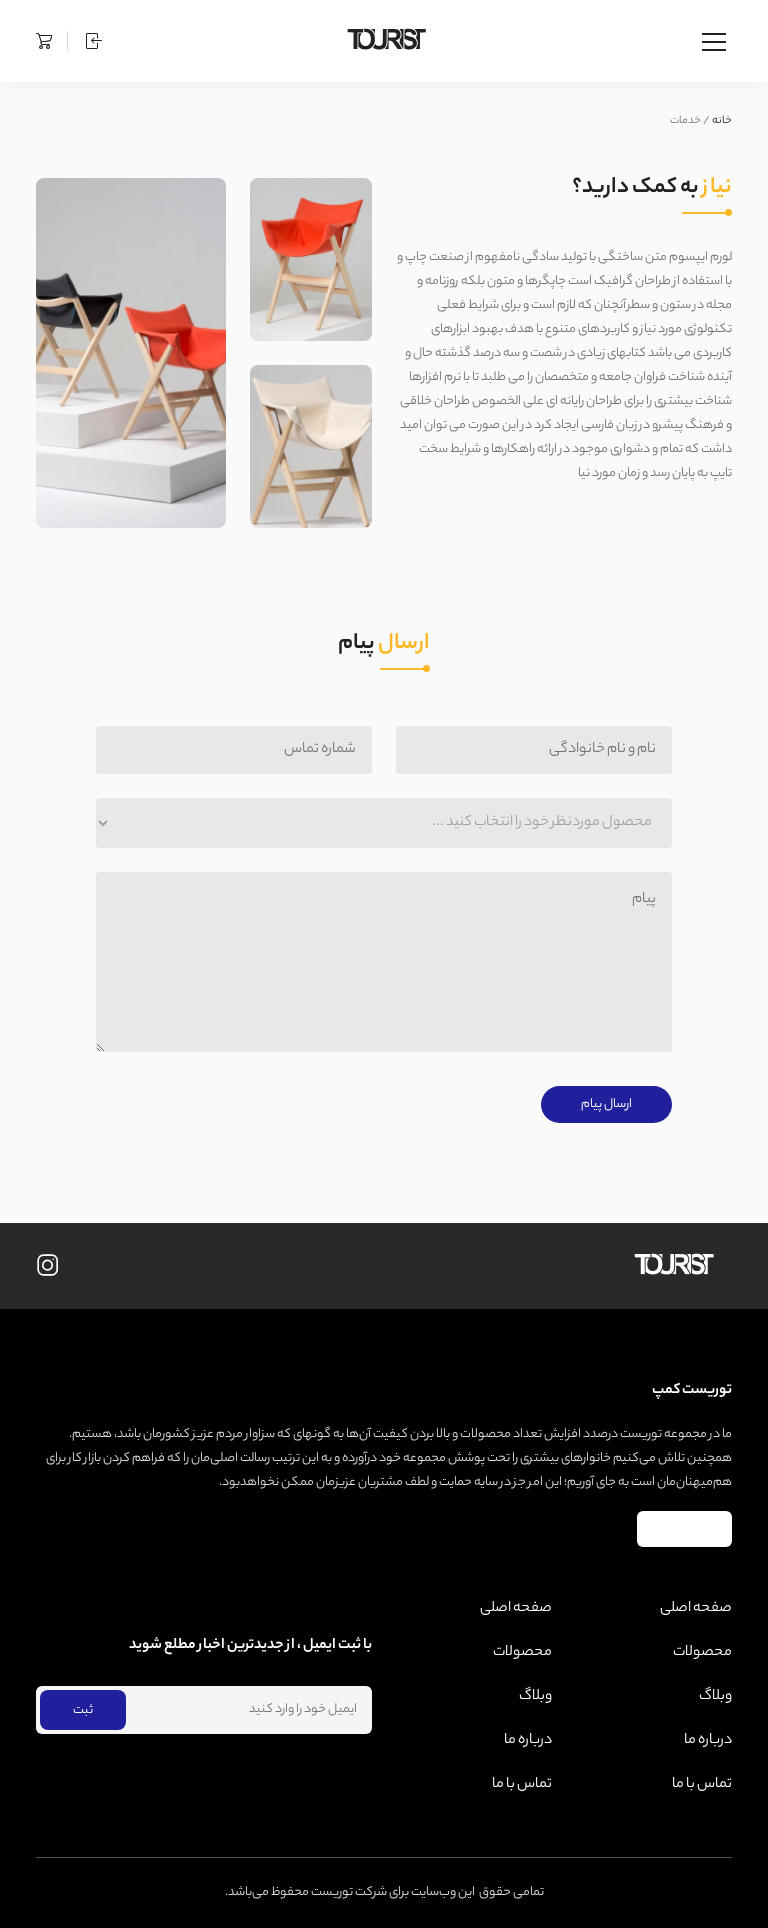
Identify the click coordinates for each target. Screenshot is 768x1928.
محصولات (702, 1653)
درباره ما (708, 1741)
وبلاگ (715, 1697)
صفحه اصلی (696, 1609)
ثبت (83, 1710)
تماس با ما (702, 1785)
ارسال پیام (606, 1104)
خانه (722, 121)
